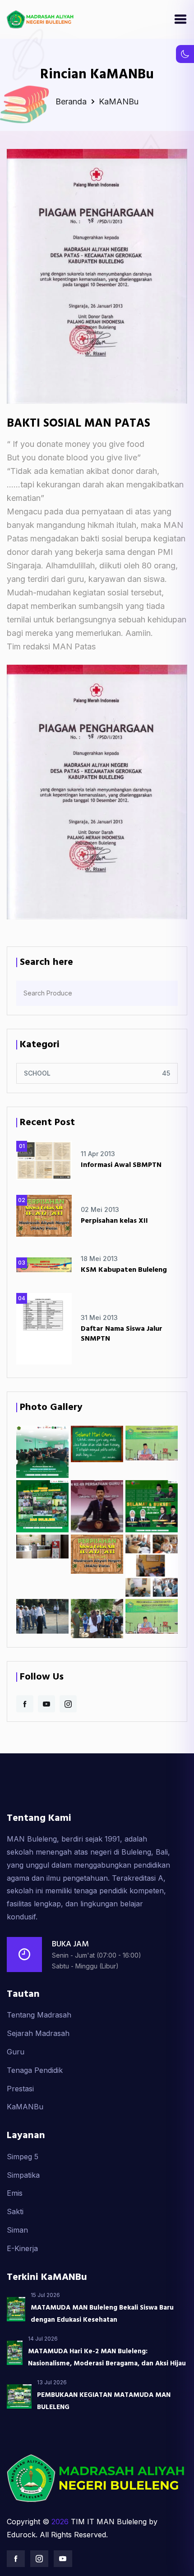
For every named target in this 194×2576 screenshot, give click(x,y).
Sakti (15, 2211)
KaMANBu (25, 2107)
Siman (17, 2230)
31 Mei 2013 (99, 1317)
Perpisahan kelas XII (114, 1221)
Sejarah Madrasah (38, 2033)
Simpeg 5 (23, 2157)
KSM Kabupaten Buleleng (124, 1270)
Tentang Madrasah (39, 2015)
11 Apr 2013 (98, 1154)
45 (166, 1073)
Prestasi (20, 2089)
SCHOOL (37, 1073)
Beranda (72, 101)
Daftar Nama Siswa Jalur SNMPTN (122, 1334)
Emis (15, 2193)
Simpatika (23, 2175)
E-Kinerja (22, 2248)
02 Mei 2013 (100, 1209)
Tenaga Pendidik (35, 2070)
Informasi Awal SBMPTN (121, 1165)
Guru (16, 2052)
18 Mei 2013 (99, 1259)
